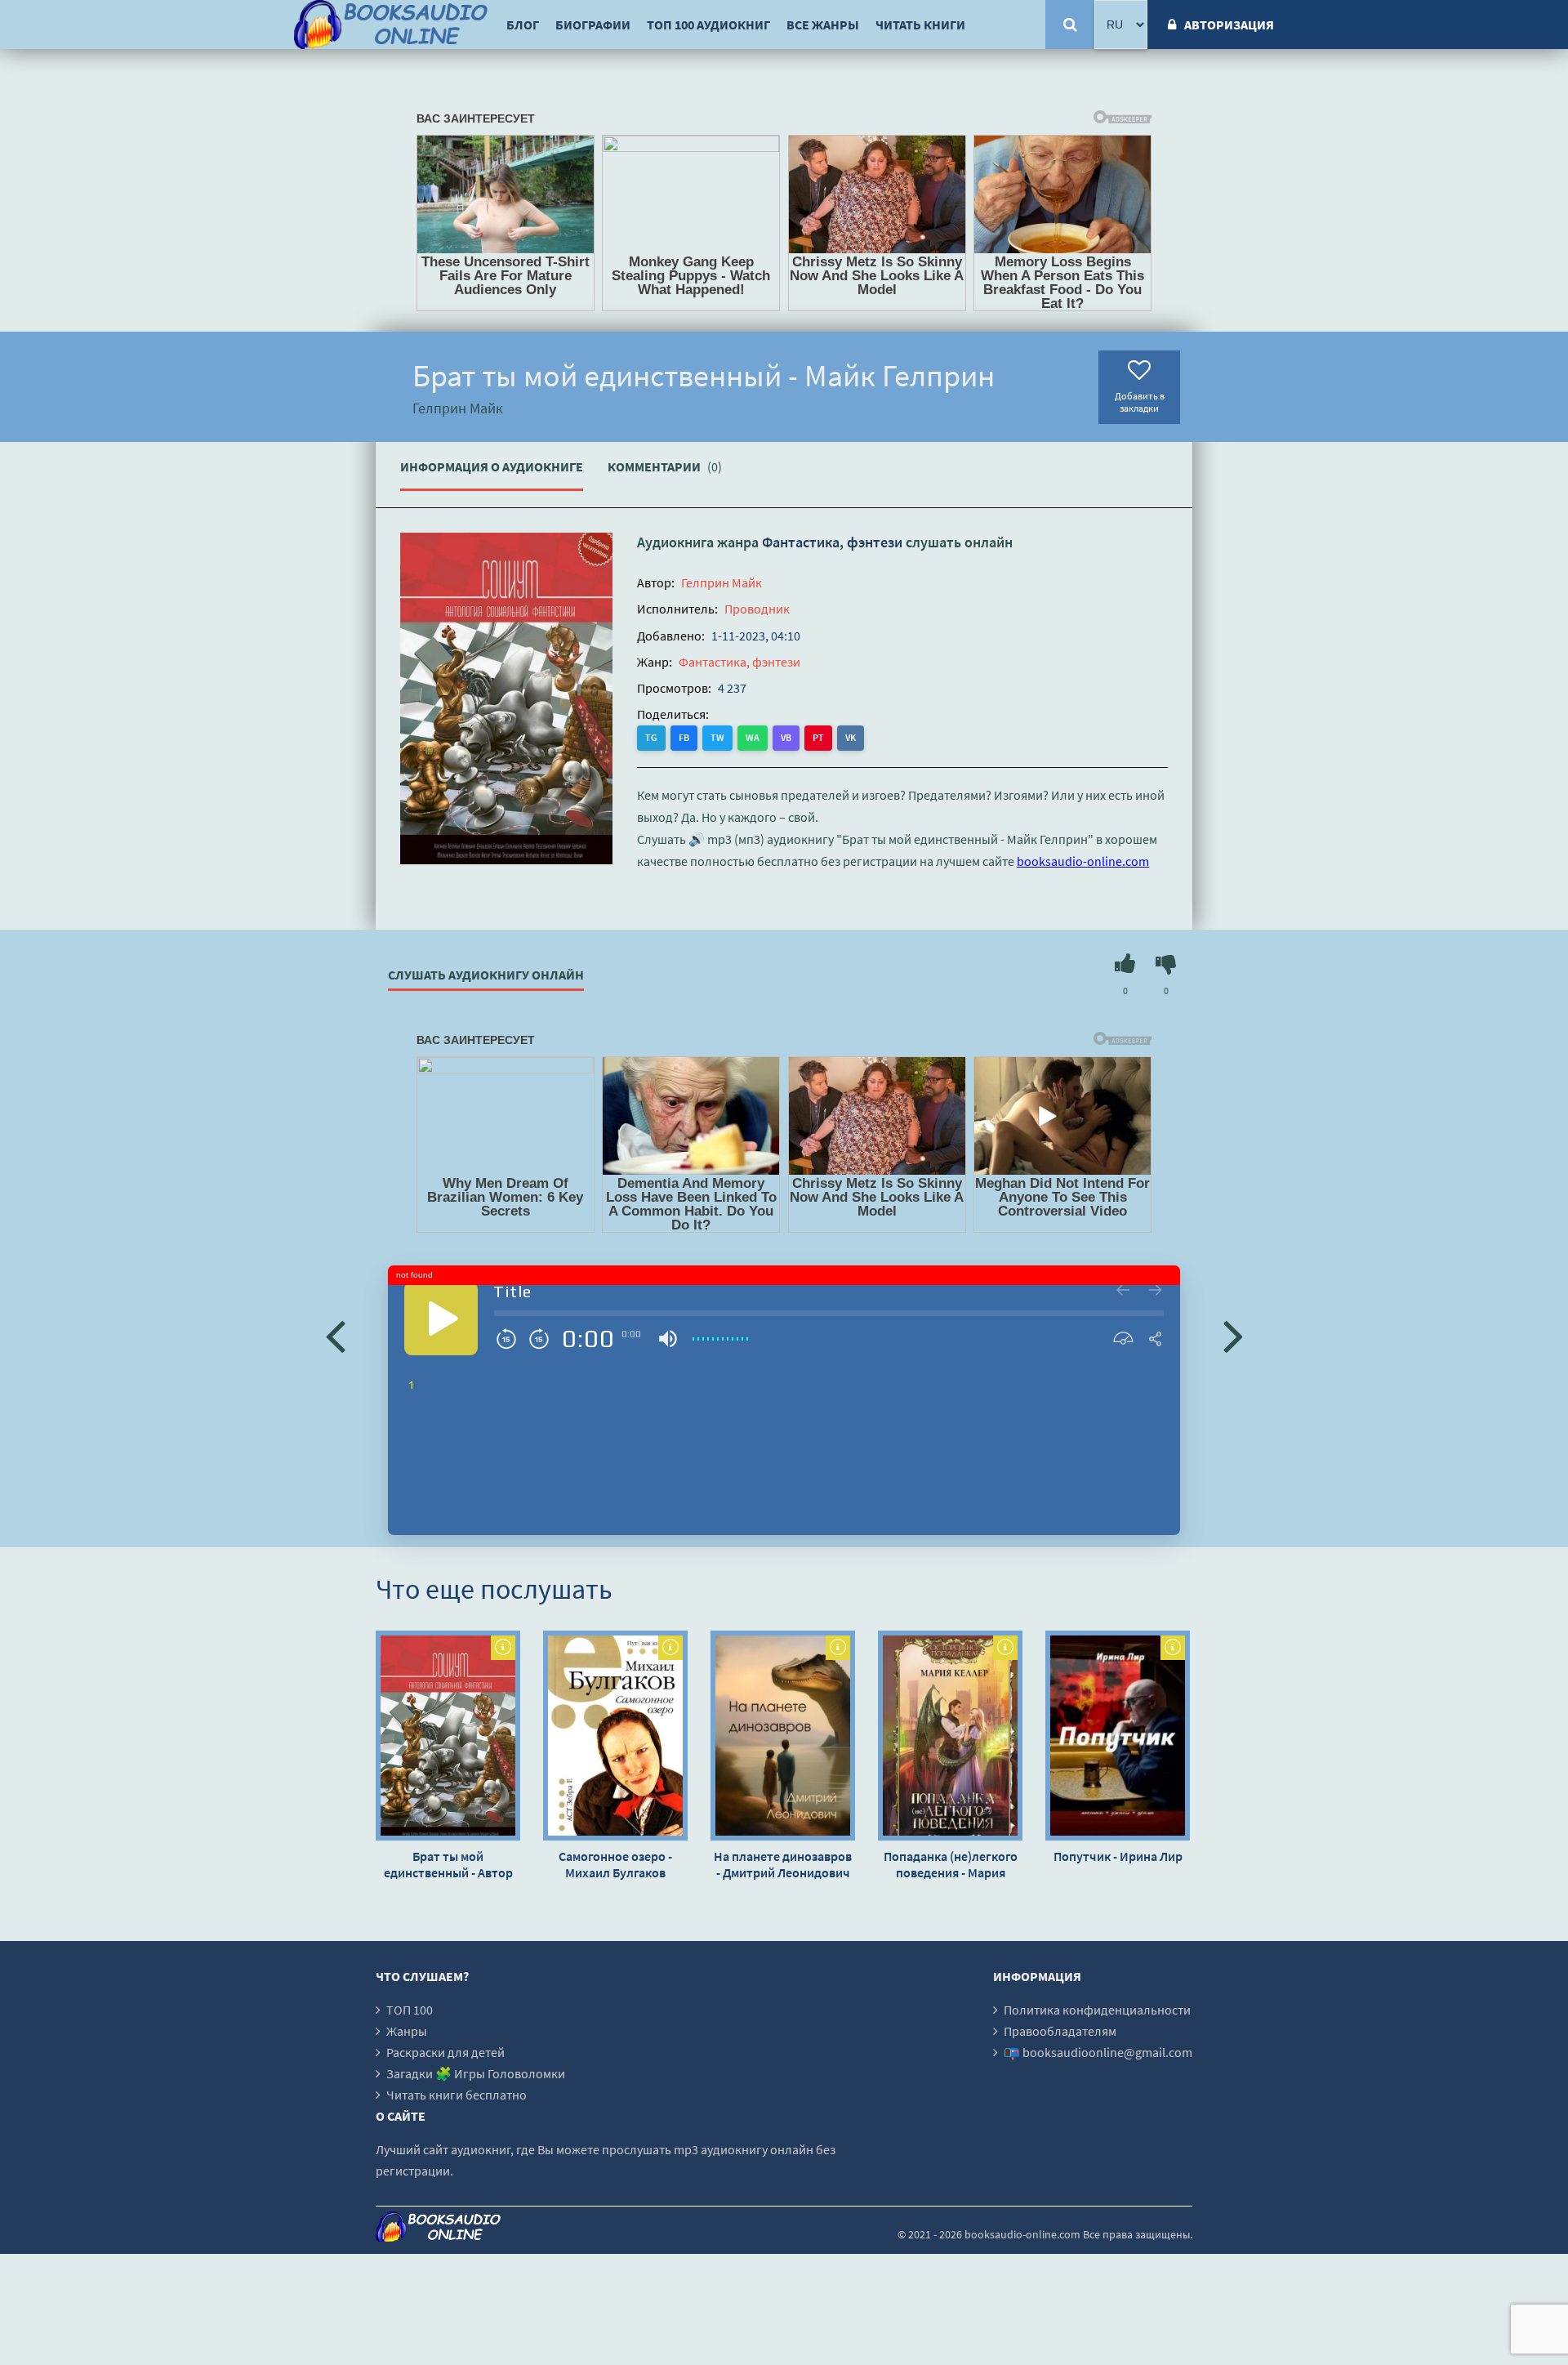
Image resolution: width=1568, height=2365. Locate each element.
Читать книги (920, 25)
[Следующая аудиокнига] (1233, 1335)
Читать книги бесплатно (457, 2095)
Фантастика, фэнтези (832, 542)
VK (851, 737)
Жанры (407, 2031)
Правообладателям (1060, 2031)
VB (786, 737)
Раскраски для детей (445, 2052)
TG (651, 737)
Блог (523, 25)
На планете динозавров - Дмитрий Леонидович (783, 1864)
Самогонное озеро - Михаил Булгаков (615, 1864)
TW (717, 737)
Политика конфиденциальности (1097, 2010)
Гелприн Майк (722, 582)
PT (818, 737)
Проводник (757, 609)
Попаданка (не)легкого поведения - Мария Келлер (951, 1864)
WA (753, 737)
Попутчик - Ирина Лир (1118, 1856)
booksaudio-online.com (1083, 861)
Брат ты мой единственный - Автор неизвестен (448, 1864)
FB (684, 737)
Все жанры (823, 25)
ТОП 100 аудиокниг (708, 25)
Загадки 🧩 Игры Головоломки (476, 2073)
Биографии (593, 25)
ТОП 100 (410, 2010)
